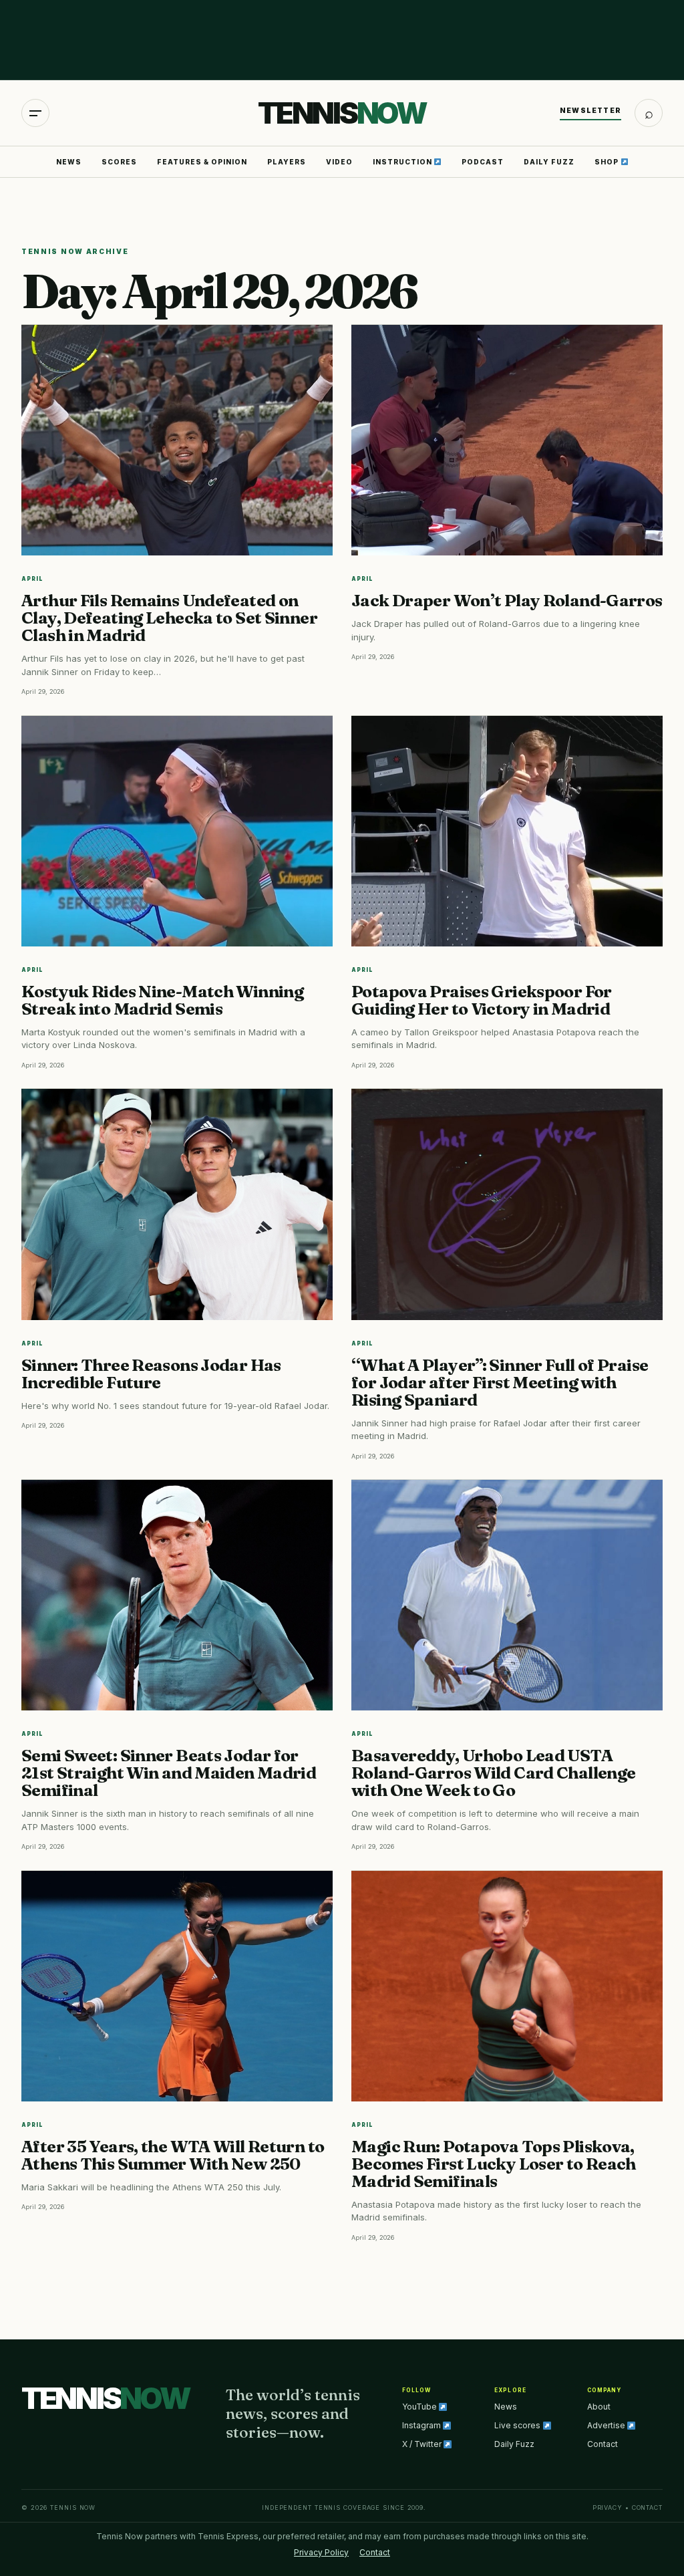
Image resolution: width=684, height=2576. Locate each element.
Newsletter (590, 110)
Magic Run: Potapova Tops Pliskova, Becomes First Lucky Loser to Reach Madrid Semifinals (494, 2164)
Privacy (608, 2507)
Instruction (403, 162)
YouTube (420, 2407)
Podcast (483, 162)
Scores (119, 162)
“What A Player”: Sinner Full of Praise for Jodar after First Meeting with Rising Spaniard (500, 1382)
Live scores (518, 2425)
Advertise (607, 2425)
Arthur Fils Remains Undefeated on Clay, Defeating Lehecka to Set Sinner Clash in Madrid (169, 618)
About (599, 2407)
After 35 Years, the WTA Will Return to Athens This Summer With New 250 (173, 2155)
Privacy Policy (321, 2552)
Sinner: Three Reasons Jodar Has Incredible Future (151, 1374)
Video (339, 162)
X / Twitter (423, 2444)
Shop (608, 162)
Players (287, 162)
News (69, 162)
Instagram (422, 2425)
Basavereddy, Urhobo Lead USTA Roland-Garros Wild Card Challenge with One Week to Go (493, 1773)
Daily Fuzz (549, 162)
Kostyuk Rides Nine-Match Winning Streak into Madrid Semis (162, 1000)
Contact (603, 2444)
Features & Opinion (202, 162)
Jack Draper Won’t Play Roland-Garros (507, 600)
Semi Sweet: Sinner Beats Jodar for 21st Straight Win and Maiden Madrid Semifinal (169, 1773)
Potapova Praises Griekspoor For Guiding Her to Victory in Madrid (482, 1000)
